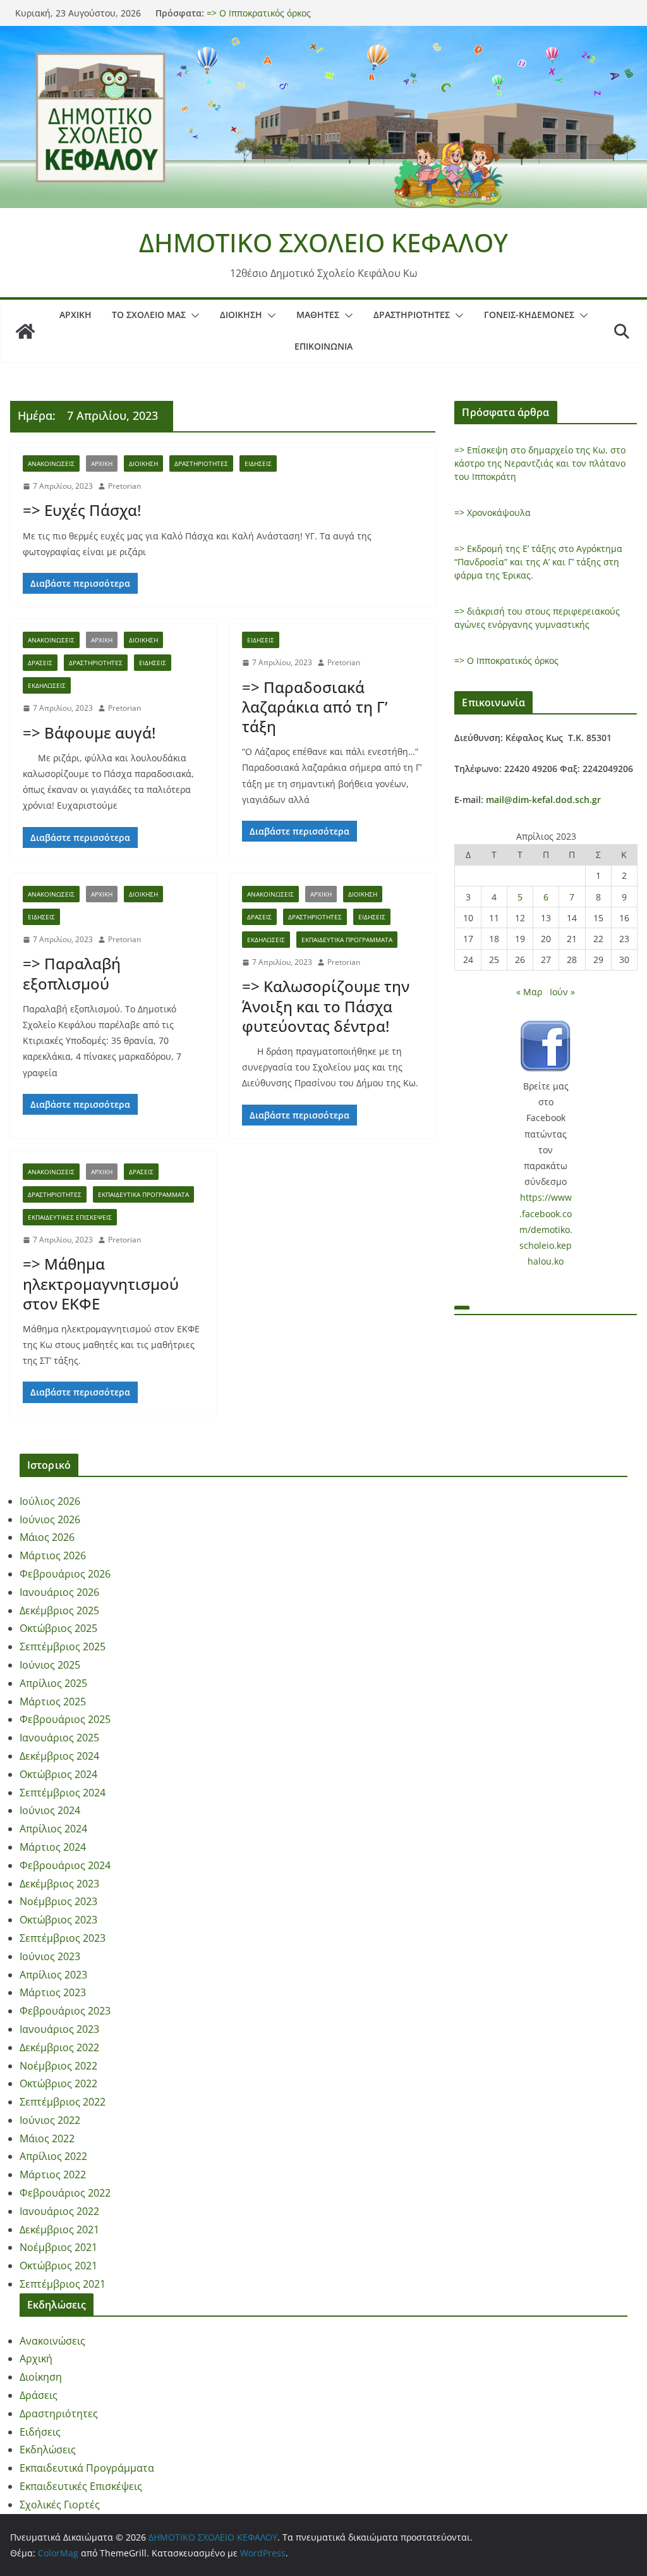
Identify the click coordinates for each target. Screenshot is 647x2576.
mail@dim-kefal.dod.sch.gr (543, 800)
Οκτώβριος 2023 (58, 1920)
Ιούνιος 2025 (50, 1665)
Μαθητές (318, 315)
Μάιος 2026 (47, 1537)
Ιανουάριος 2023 (59, 2029)
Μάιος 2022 (47, 2138)
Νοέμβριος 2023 (58, 1901)
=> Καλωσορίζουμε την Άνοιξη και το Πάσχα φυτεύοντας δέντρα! (326, 1006)
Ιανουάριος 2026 (59, 1592)
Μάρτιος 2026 (53, 1555)
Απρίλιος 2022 (53, 2156)
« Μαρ (529, 992)
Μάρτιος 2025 (53, 1702)
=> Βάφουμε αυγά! (89, 733)
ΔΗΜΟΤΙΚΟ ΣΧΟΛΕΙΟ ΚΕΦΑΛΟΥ (323, 242)
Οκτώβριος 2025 (58, 1628)
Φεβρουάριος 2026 (65, 1574)
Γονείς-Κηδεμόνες (529, 315)
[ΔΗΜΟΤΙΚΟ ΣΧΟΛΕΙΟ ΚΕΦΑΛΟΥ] (323, 35)
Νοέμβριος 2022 (58, 2066)
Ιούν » (562, 992)
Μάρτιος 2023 (53, 1992)
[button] (193, 316)
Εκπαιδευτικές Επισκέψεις (70, 1217)
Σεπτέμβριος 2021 (63, 2284)
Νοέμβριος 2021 (58, 2247)
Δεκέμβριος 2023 (59, 1884)
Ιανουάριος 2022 (59, 2211)
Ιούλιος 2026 (50, 1501)
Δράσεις (40, 663)
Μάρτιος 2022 (53, 2174)
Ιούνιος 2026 (50, 1519)
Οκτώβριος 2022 (58, 2083)
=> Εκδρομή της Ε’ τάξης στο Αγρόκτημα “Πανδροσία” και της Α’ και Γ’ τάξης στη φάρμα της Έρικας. (538, 562)
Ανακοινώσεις (51, 463)
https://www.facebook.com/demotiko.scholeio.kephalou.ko (546, 1229)
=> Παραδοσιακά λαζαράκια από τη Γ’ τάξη (315, 707)
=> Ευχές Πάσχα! (82, 510)
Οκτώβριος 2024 (58, 1774)
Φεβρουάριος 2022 (65, 2193)
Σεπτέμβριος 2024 (63, 1793)
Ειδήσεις (258, 463)
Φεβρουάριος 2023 (65, 2011)
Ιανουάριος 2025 (59, 1738)
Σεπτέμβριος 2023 (63, 1938)
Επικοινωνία (323, 346)
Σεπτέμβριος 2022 (63, 2102)
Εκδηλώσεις (47, 685)
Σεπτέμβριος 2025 (63, 1647)
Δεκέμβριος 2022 (59, 2047)
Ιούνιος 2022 (50, 2120)
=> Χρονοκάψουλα (493, 512)
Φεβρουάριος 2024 (65, 1865)
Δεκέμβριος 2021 (59, 2229)
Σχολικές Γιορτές (60, 2505)
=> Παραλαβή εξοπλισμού (72, 973)
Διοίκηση (241, 315)
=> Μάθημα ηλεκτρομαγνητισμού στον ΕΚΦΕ (101, 1283)
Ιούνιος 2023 (50, 1956)
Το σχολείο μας (149, 315)
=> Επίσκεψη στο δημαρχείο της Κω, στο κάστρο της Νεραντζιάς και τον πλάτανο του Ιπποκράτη (540, 463)
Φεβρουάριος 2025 (65, 1719)
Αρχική (76, 315)
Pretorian (124, 486)
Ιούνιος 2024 (50, 1810)
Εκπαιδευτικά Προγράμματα (347, 940)
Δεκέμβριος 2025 (59, 1610)
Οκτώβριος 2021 (58, 2266)
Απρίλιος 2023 (53, 1975)
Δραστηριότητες (412, 315)
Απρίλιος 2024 (53, 1829)
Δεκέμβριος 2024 (59, 1756)
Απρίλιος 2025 (53, 1683)
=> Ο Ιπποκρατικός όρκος (506, 660)
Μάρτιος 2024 (53, 1847)
